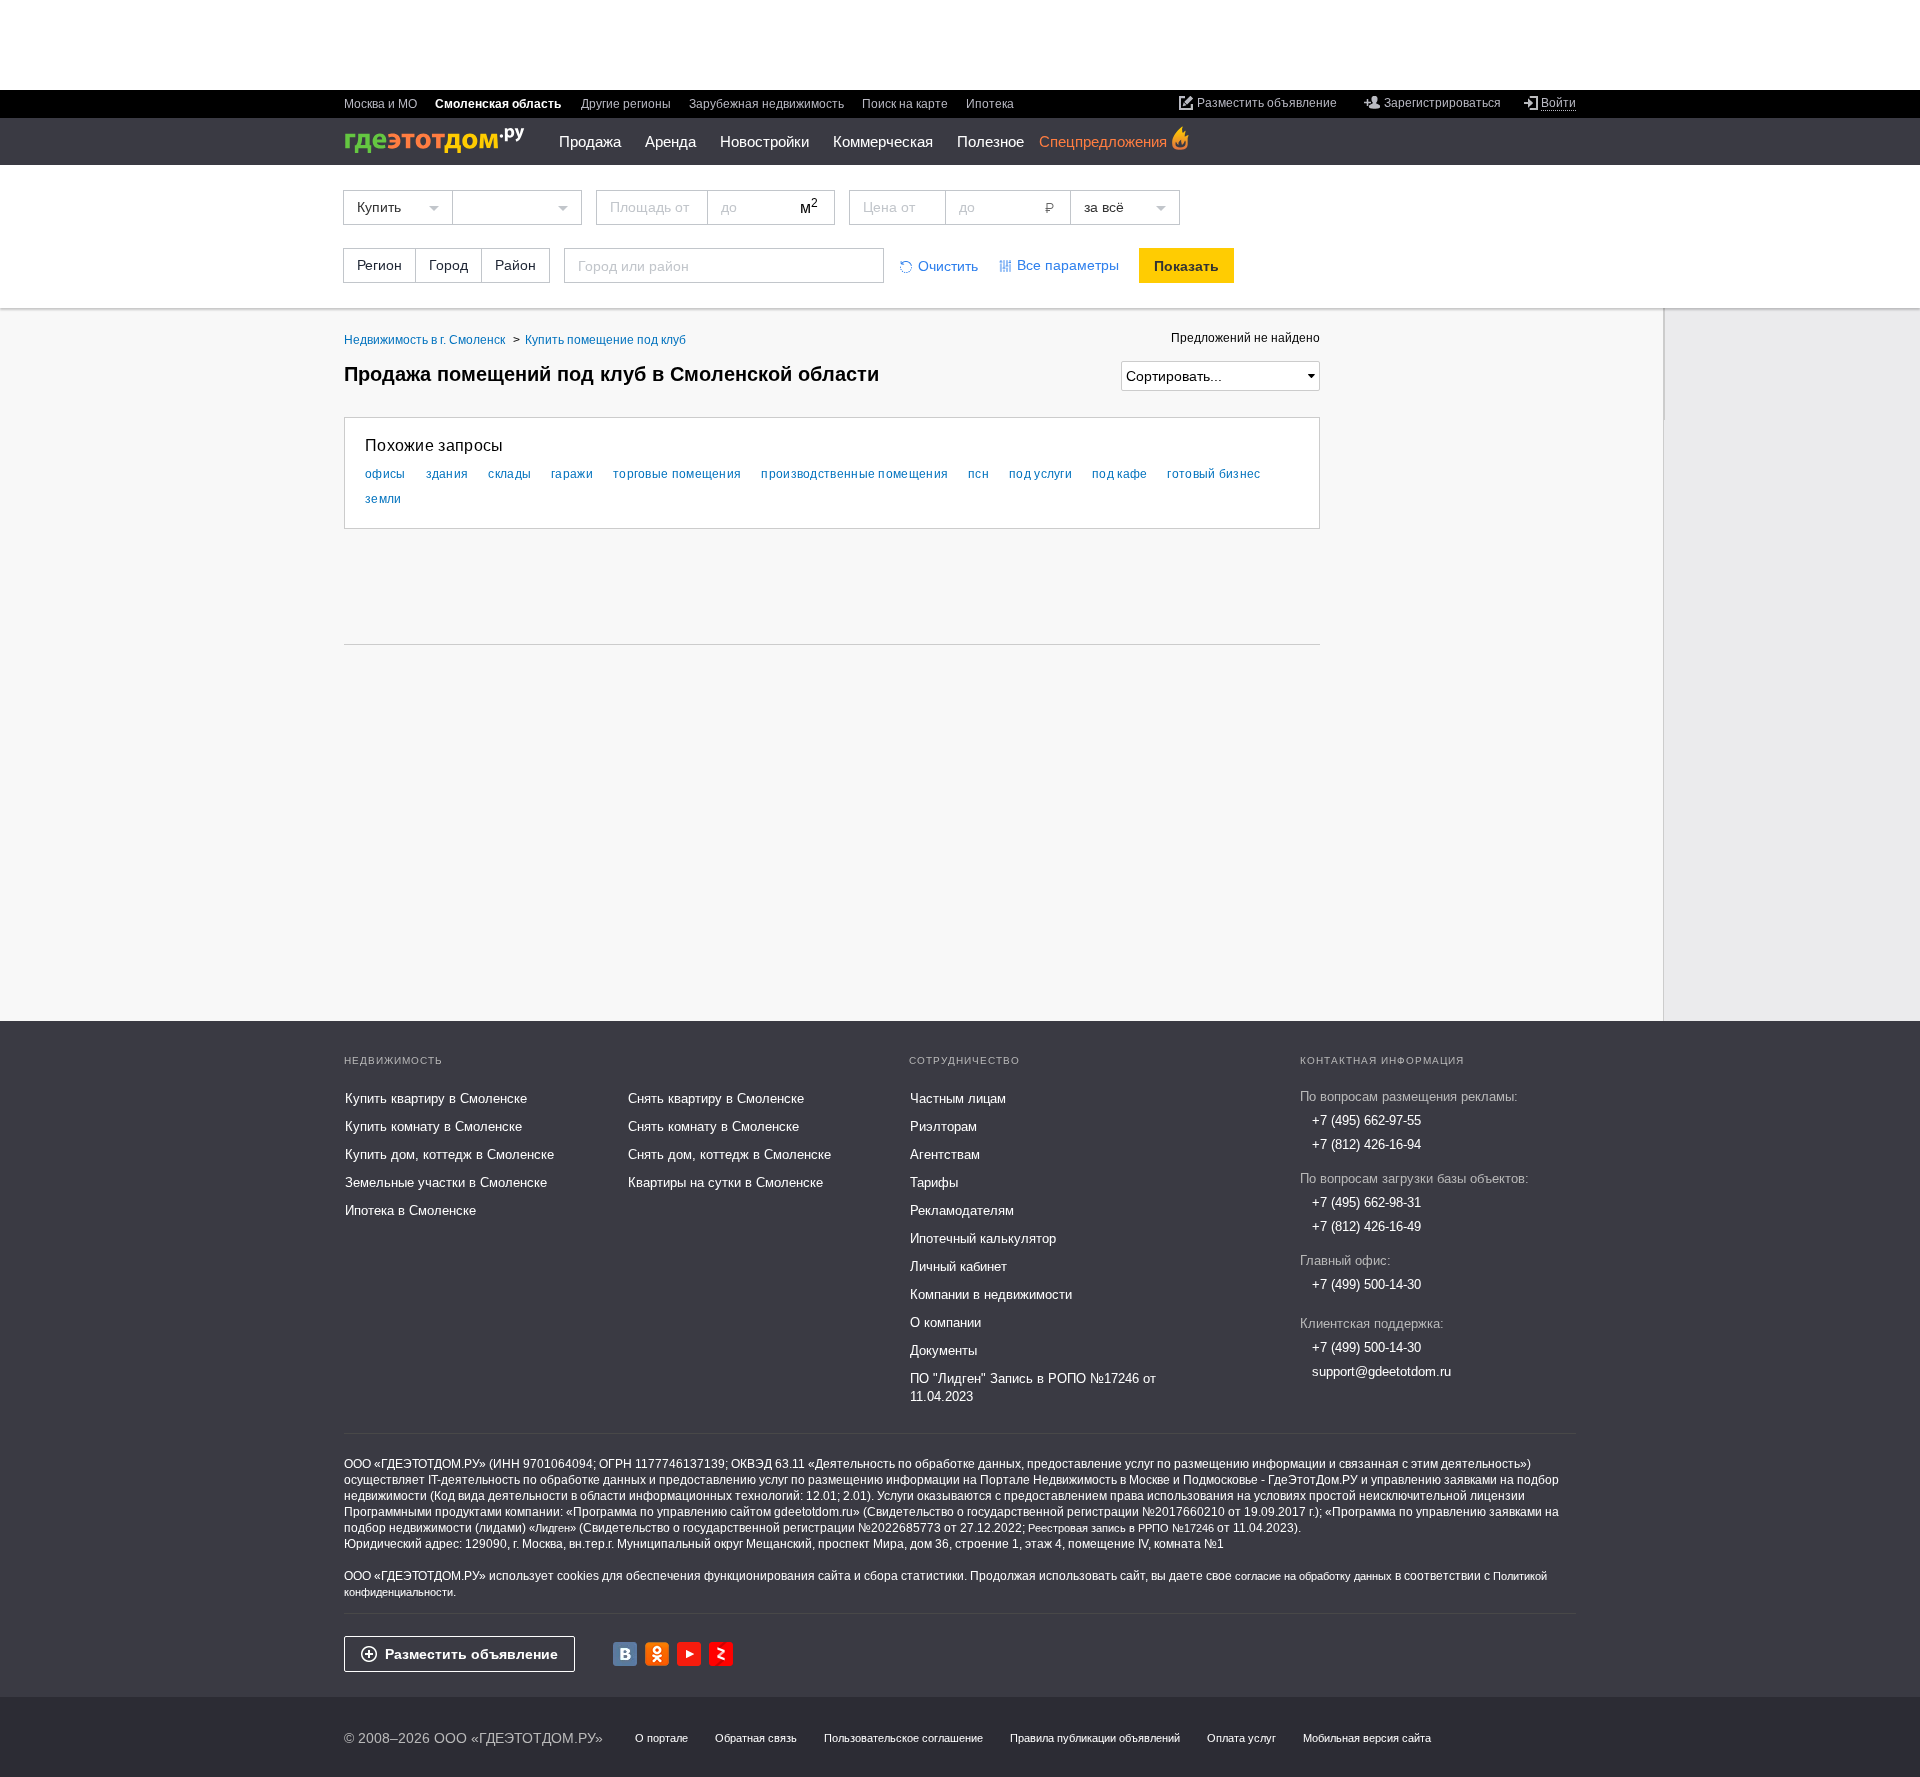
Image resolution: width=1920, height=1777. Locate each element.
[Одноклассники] (657, 1654)
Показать (1186, 266)
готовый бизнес (1213, 474)
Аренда (670, 141)
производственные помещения (854, 474)
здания (447, 474)
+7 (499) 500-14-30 (1366, 1284)
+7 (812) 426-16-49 (1366, 1226)
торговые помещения (677, 474)
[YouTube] (689, 1654)
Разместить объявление (471, 1654)
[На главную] (441, 140)
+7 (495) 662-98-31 (1366, 1202)
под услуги (1040, 474)
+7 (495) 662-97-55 (1366, 1120)
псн (978, 474)
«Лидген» (552, 1528)
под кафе (1119, 474)
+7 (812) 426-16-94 (1366, 1144)
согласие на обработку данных (1313, 1576)
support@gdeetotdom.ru (1381, 1371)
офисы (385, 474)
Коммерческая (883, 141)
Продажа (590, 141)
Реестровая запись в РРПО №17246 (1121, 1528)
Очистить (948, 266)
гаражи (572, 474)
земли (383, 499)
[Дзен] (721, 1654)
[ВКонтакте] (625, 1654)
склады (509, 474)
